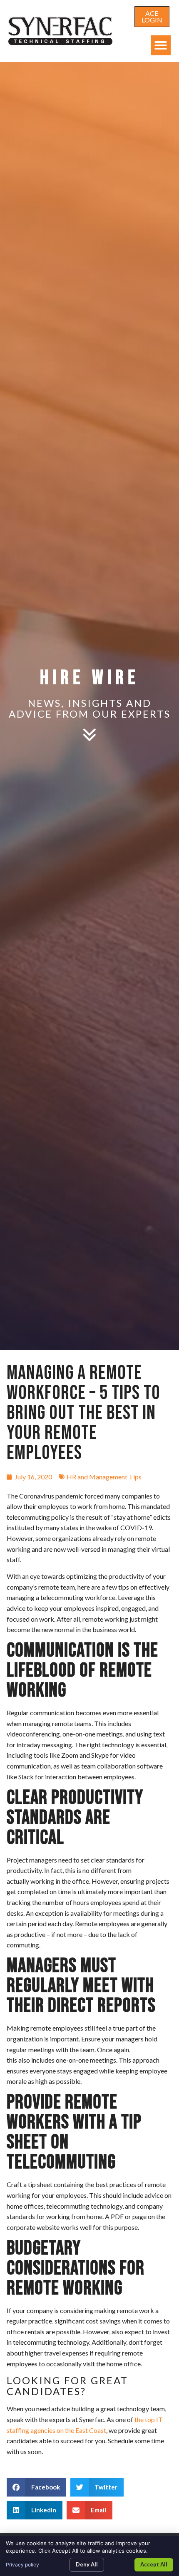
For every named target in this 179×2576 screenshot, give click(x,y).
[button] (161, 45)
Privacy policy (22, 2565)
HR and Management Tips (104, 1477)
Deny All (87, 2564)
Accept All (154, 2564)
